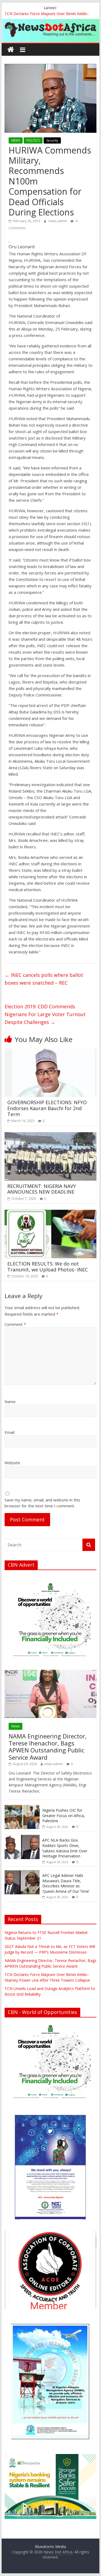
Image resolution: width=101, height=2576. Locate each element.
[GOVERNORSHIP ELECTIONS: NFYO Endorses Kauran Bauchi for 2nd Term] (51, 1052)
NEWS (16, 140)
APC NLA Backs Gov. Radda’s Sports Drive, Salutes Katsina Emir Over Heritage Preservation (65, 1848)
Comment (15, 1324)
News (15, 1726)
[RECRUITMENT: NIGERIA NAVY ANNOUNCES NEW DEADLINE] (51, 1135)
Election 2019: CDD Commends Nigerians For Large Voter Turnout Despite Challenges (45, 1014)
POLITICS (33, 140)
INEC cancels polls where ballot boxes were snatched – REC (44, 979)
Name (10, 1402)
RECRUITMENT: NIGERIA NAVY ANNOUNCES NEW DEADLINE (42, 1189)
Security (52, 140)
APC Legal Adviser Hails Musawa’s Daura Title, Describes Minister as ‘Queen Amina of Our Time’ (66, 1883)
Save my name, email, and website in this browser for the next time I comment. (42, 1503)
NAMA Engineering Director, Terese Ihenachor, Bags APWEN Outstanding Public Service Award (48, 1747)
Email (9, 1432)
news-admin (58, 221)
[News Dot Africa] (11, 50)
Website (12, 1463)
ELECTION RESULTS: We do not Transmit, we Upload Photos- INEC (48, 1267)
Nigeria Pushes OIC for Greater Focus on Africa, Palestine (64, 1815)
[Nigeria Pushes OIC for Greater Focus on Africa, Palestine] (22, 1808)
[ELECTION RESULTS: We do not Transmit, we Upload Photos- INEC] (51, 1213)
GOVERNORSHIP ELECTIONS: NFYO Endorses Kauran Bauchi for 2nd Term (47, 1108)
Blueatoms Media (50, 2547)
